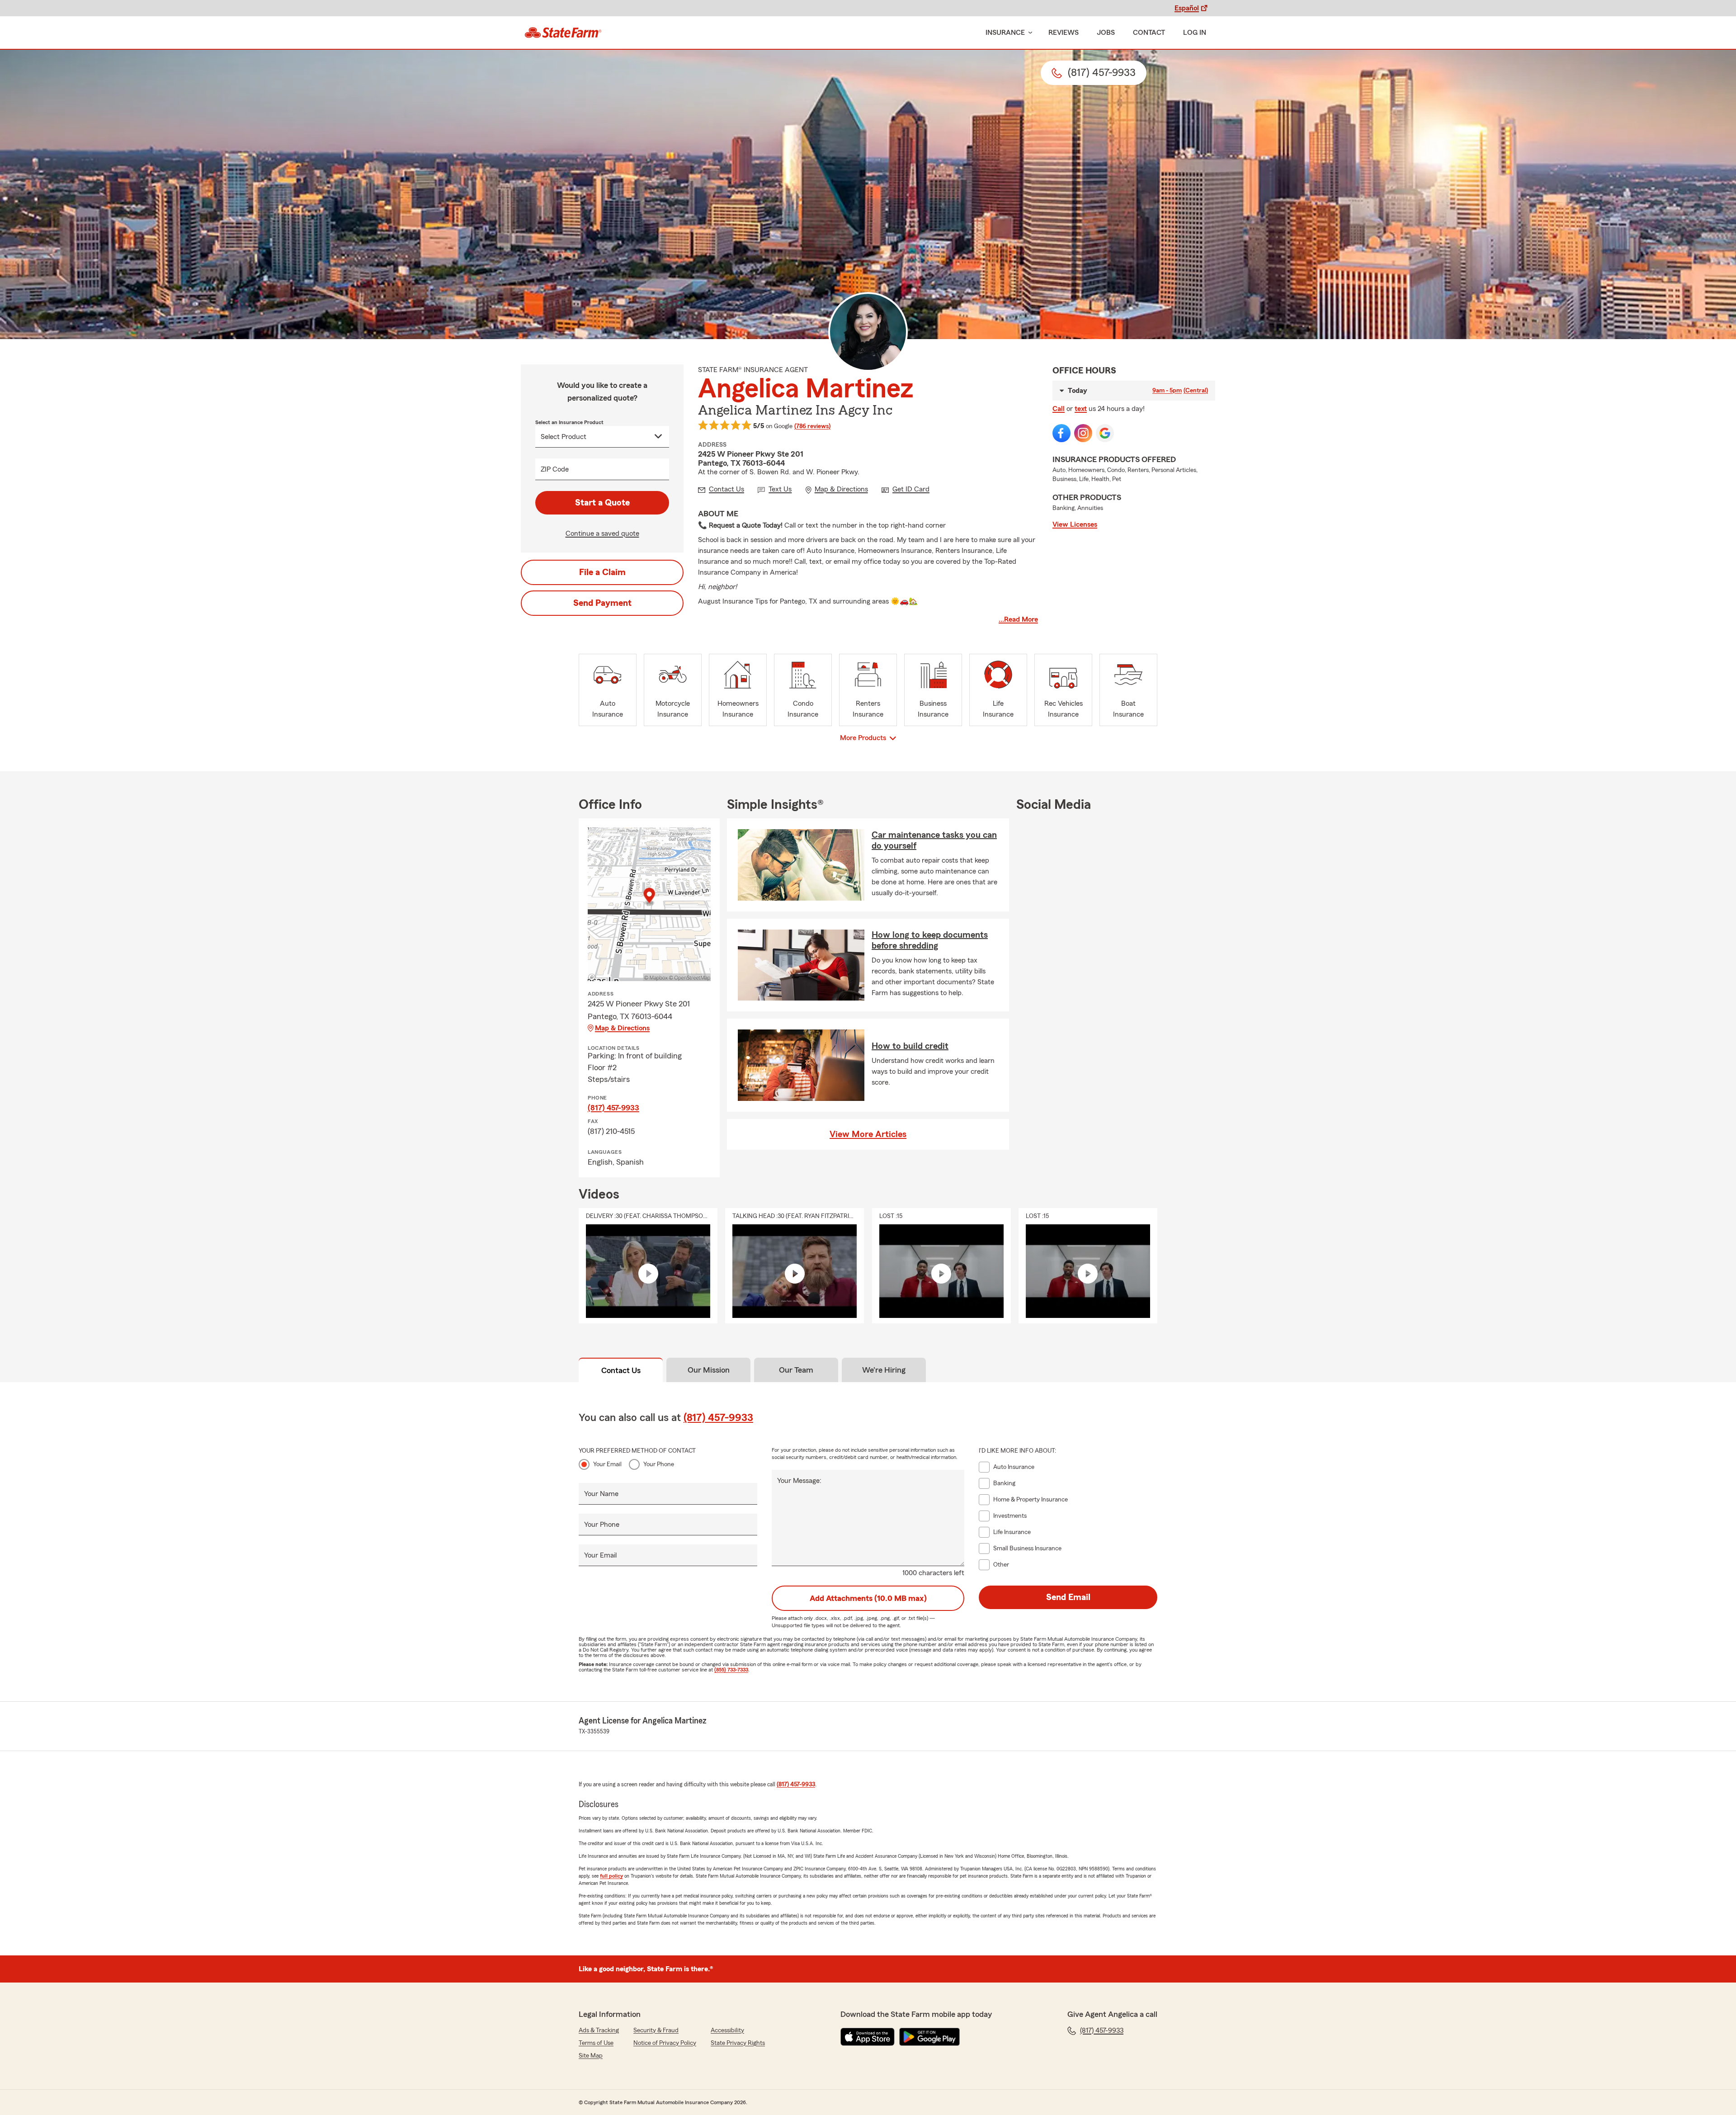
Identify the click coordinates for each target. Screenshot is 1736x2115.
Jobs (1106, 33)
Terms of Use (596, 2043)
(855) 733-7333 (731, 1670)
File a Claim (602, 572)
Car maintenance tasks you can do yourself (934, 840)
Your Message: (799, 1481)
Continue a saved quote (602, 533)
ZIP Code (555, 469)
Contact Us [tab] (621, 1370)
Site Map (591, 2056)
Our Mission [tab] (709, 1370)
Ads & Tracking (599, 2030)
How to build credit (910, 1046)
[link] (563, 33)
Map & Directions (622, 1028)
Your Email (607, 1464)
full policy (611, 1876)
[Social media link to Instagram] (1083, 433)
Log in (1195, 33)
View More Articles (868, 1134)
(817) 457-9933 (613, 1108)
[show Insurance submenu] (1028, 33)
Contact (1149, 33)
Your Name (601, 1494)
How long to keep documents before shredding (930, 940)
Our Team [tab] (796, 1370)
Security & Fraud (656, 2030)
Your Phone (659, 1464)
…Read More (1018, 619)
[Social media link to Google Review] (1105, 433)
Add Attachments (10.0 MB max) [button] (868, 1598)
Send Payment (602, 603)
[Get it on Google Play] (929, 2037)
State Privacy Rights (738, 2043)
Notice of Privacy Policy (665, 2043)
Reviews (1064, 33)
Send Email (1068, 1597)
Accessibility (727, 2030)
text (1081, 409)
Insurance (1005, 33)
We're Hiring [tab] (884, 1370)
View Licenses (1075, 524)
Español (1187, 8)
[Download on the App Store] (868, 2037)
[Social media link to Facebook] (1061, 433)
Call (1059, 409)
